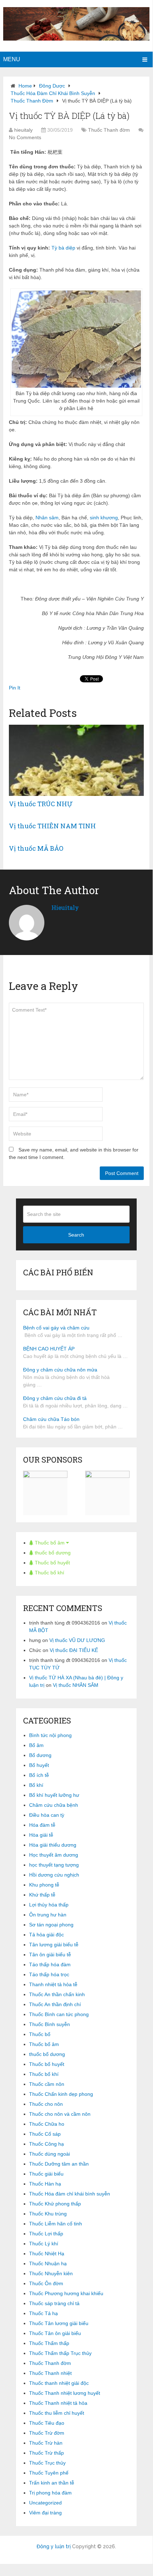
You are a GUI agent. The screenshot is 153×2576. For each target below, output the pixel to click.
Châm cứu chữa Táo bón (51, 1419)
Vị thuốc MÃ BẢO (36, 848)
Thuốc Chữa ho (47, 2124)
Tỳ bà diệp (63, 248)
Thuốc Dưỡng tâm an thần (59, 2164)
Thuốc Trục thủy (47, 2463)
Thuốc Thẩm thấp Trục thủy (60, 2353)
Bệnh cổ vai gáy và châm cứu (56, 1328)
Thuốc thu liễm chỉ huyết (57, 2413)
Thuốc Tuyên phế (49, 2473)
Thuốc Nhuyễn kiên (51, 2273)
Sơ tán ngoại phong (51, 1925)
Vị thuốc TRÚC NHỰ (41, 804)
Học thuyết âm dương (54, 1855)
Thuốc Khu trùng (48, 2214)
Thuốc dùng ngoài (50, 2154)
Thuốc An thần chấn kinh (57, 1994)
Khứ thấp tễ (42, 1895)
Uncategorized (45, 2503)
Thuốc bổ (40, 2034)
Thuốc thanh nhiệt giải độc (59, 2383)
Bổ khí (36, 1785)
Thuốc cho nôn (46, 2104)
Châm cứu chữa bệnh (54, 1805)
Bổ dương (40, 1755)
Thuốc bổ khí (49, 1573)
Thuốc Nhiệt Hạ (47, 2254)
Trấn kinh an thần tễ (52, 2483)
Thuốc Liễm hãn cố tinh (56, 2224)
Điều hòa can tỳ (47, 1815)
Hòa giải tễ (41, 1835)
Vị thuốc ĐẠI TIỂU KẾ (74, 1650)
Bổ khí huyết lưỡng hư (54, 1795)
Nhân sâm (47, 518)
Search (76, 1235)
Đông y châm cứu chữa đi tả (55, 1398)
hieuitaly (23, 130)
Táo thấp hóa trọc (49, 1974)
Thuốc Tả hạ (43, 2313)
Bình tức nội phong (50, 1735)
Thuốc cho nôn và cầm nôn (60, 2114)
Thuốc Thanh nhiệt (50, 2373)
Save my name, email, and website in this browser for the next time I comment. (74, 1153)
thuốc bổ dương (52, 1553)
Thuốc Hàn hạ (45, 2184)
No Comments (25, 137)
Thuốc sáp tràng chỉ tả (54, 2303)
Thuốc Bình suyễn (50, 2024)
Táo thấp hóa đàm (50, 1964)
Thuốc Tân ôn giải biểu (55, 2333)
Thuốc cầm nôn (47, 2084)
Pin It (15, 688)
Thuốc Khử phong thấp (55, 2204)
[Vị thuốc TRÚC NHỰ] (76, 760)
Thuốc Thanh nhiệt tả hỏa (58, 2403)
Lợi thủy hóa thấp (49, 1905)
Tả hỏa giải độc (47, 1935)
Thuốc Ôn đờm (46, 2283)
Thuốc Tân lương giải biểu (59, 2323)
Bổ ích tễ (39, 1775)
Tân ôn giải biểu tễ (50, 1955)
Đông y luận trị (54, 2546)
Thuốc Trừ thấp (47, 2453)
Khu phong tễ (44, 1885)
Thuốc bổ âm (50, 1543)
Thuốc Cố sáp (45, 2134)
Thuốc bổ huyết (52, 1563)
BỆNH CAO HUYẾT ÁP (49, 1349)
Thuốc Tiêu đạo (47, 2423)
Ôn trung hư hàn (48, 1915)
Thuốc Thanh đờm (32, 101)
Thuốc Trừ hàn (46, 2443)
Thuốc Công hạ (47, 2144)
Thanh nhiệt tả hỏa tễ (53, 1984)
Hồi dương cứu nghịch (54, 1875)
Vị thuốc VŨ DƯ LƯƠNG (77, 1640)
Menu (12, 59)
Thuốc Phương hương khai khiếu (66, 2293)
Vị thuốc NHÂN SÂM (76, 1685)
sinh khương (104, 518)
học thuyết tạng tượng (54, 1865)
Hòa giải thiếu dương (53, 1845)
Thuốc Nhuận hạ (48, 2263)
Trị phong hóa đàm (50, 2493)
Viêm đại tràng (45, 2513)
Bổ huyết (39, 1765)
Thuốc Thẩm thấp (49, 2343)
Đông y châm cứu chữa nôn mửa (60, 1370)
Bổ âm (36, 1745)
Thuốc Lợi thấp (46, 2234)
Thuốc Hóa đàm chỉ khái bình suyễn (53, 93)
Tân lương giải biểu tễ (54, 1945)
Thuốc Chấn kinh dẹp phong (61, 2094)
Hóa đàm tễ (42, 1825)
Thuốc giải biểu (46, 2174)
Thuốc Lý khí (44, 2244)
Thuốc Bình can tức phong (59, 2014)
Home (25, 86)
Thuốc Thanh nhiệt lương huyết (65, 2393)
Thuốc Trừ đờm (47, 2433)
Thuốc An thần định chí (55, 2004)
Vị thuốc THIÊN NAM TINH (52, 826)
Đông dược (52, 86)
